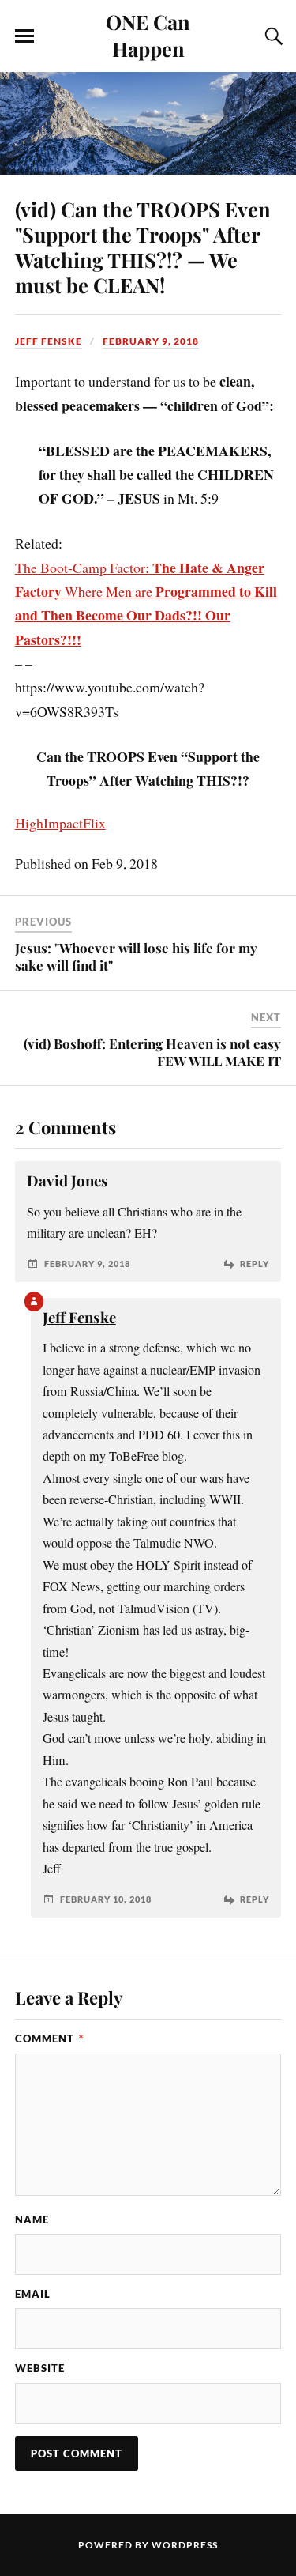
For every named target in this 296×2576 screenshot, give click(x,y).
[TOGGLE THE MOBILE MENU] (24, 36)
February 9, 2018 (151, 341)
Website (40, 2368)
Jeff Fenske (49, 341)
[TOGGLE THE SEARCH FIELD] (272, 36)
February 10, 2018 (106, 1899)
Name (32, 2220)
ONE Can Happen (148, 35)
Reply (255, 1263)
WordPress (185, 2545)
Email (33, 2294)
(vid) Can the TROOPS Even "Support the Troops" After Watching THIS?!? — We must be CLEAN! (143, 247)
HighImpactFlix (60, 823)
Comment (49, 2039)
